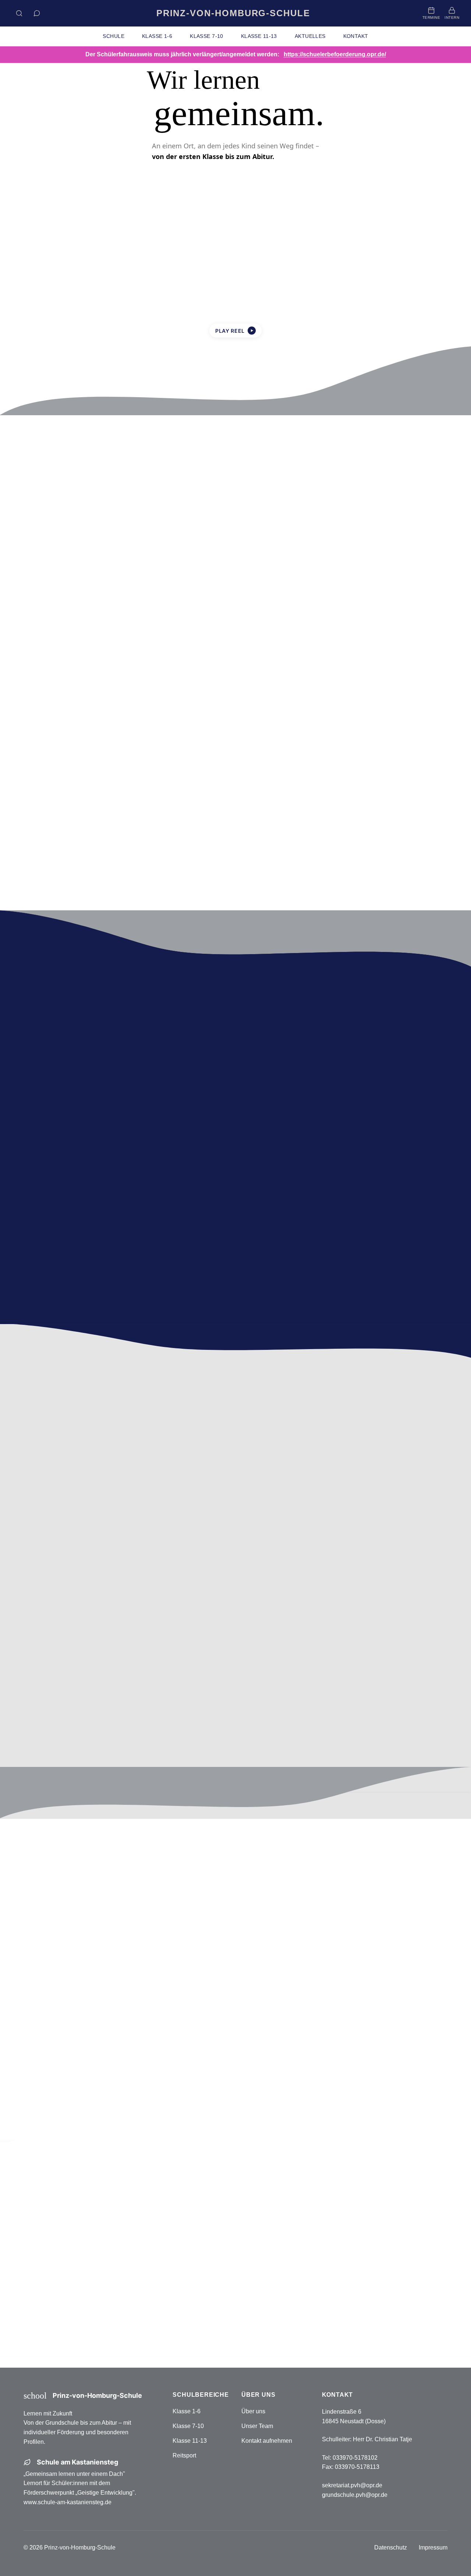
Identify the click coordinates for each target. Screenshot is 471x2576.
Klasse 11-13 (190, 2441)
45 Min (127, 2064)
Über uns (253, 2411)
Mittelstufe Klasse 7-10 (311, 2293)
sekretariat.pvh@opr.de (352, 2485)
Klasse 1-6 (187, 2411)
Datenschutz (391, 2547)
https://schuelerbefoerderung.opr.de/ (335, 54)
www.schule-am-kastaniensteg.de (68, 2502)
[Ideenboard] (37, 13)
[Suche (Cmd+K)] (19, 13)
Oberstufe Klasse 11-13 (311, 2317)
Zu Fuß (127, 2042)
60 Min (167, 2064)
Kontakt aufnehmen (267, 2441)
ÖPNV (167, 2042)
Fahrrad (88, 2042)
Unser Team (257, 2426)
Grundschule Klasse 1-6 (311, 2270)
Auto (48, 2042)
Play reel (235, 331)
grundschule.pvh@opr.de (355, 2495)
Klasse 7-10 (188, 2426)
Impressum (433, 2547)
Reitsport (184, 2455)
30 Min (88, 2064)
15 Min (48, 2064)
